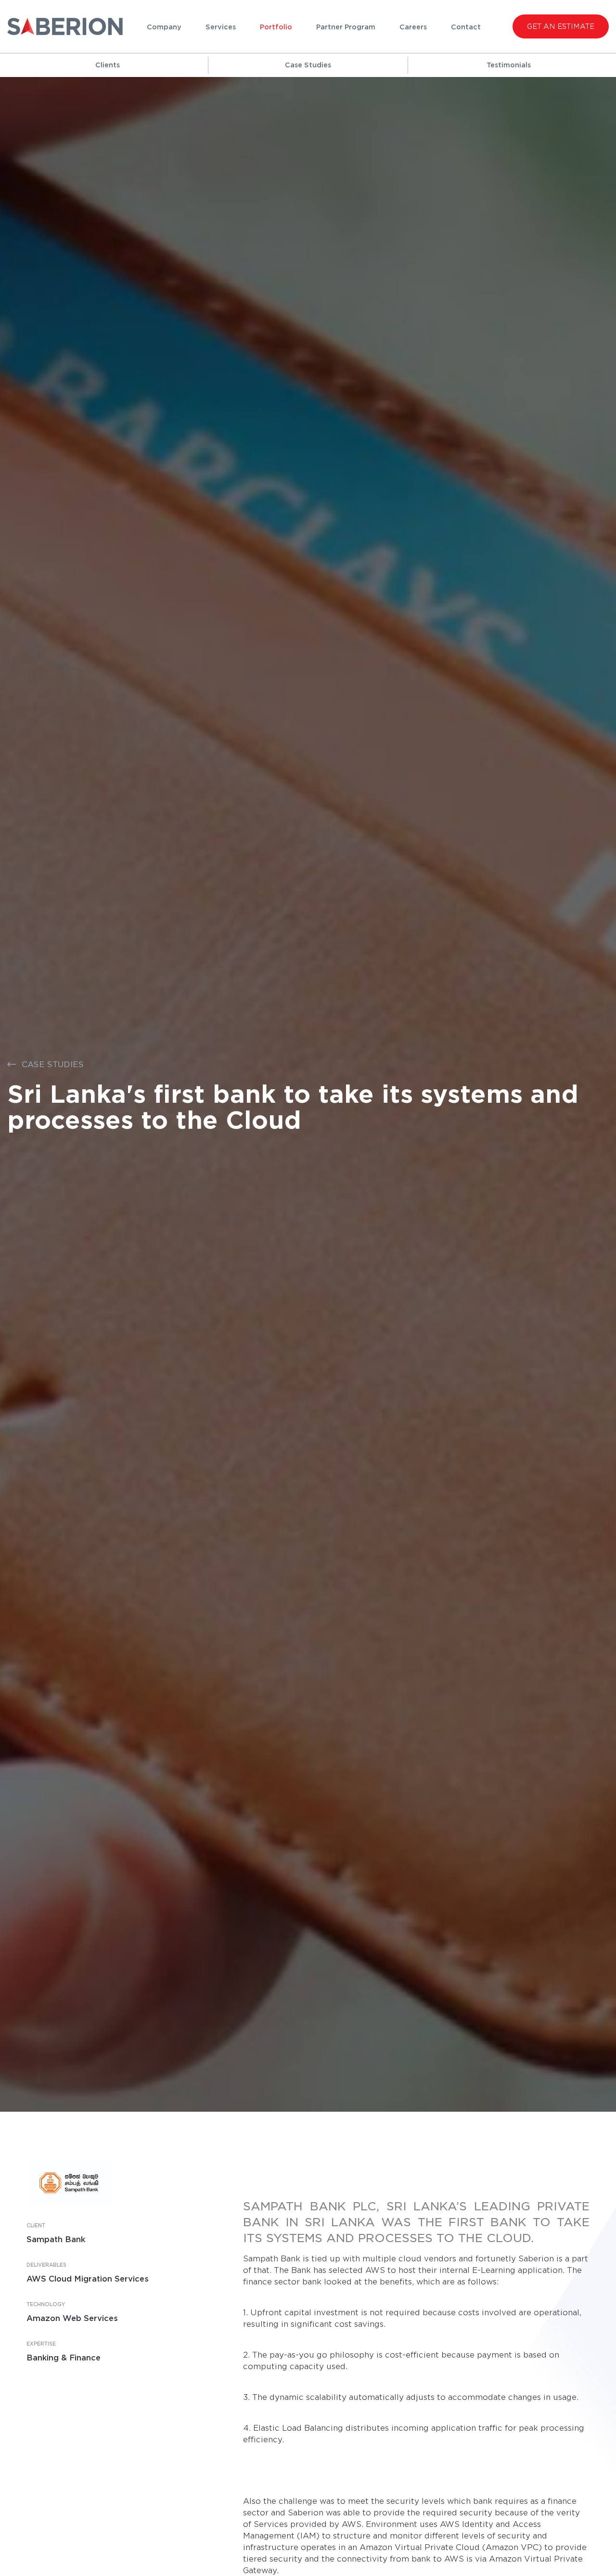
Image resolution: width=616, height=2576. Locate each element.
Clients (108, 65)
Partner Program (346, 27)
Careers (413, 27)
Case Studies (308, 65)
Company (164, 27)
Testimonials (509, 65)
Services (221, 27)
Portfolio (276, 27)
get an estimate (561, 26)
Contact (466, 27)
